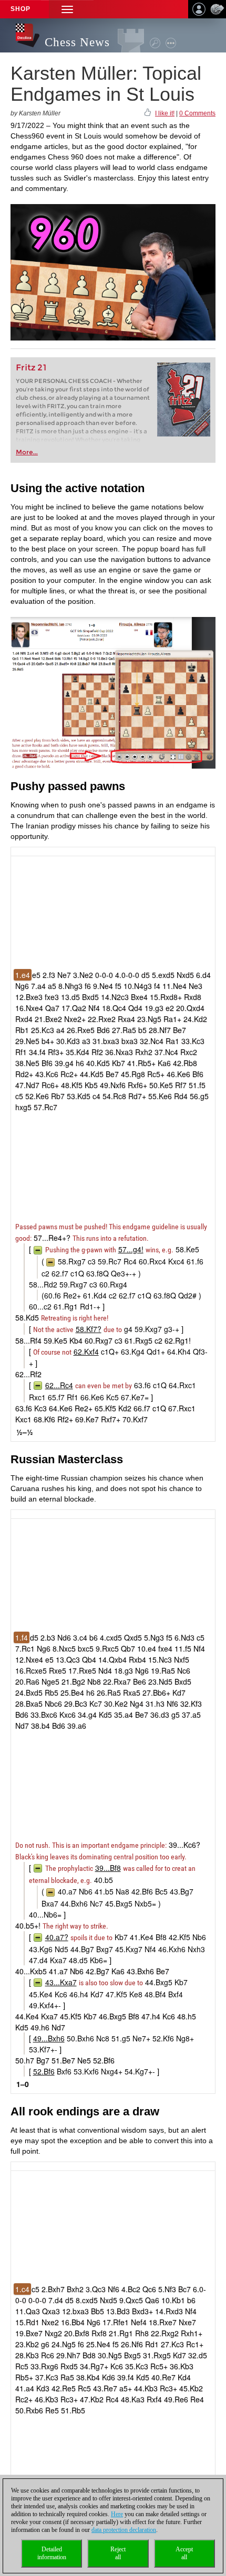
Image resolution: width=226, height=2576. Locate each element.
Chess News (77, 42)
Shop (20, 9)
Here (117, 2514)
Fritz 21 (31, 368)
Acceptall (184, 2553)
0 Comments (197, 113)
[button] (67, 9)
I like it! (165, 113)
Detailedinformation (52, 2553)
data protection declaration (124, 2530)
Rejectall (118, 2553)
